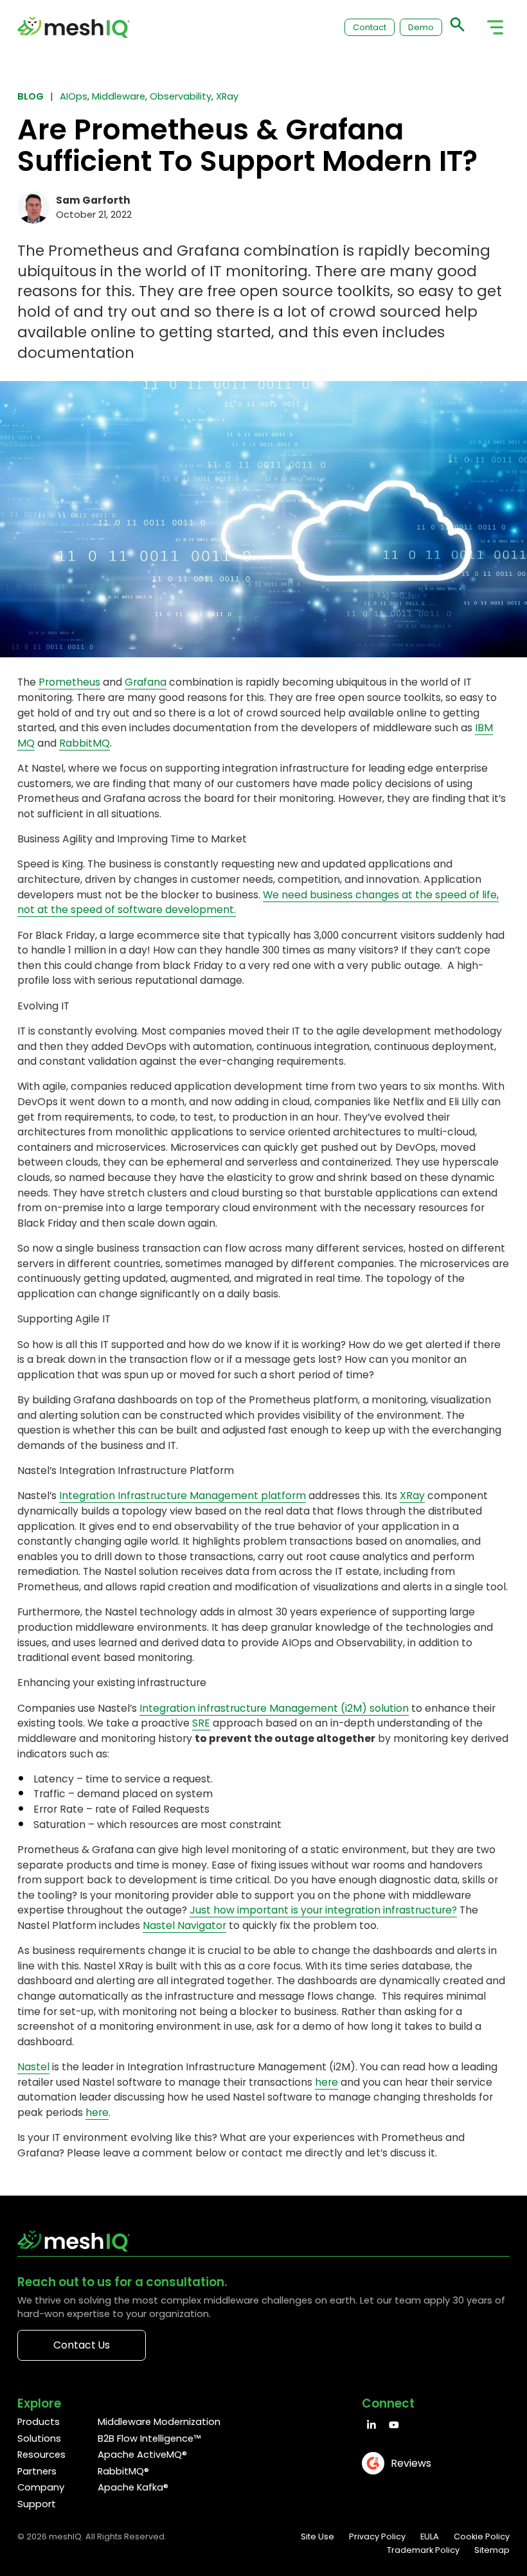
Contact (370, 27)
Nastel (33, 2067)
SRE (201, 1723)
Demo (421, 27)
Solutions (39, 2438)
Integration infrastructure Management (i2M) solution (274, 1708)
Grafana (146, 682)
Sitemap (492, 2550)
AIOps (74, 96)
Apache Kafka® (133, 2487)
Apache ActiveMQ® (142, 2455)
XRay (227, 96)
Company (41, 2487)
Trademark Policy (423, 2550)
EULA (430, 2536)
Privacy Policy (377, 2536)
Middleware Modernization (159, 2422)
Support (37, 2504)
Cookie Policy (482, 2536)
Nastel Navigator (184, 1925)
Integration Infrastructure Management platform (183, 1496)
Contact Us (82, 2345)
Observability (181, 96)
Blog (31, 96)
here (326, 2082)
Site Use (317, 2536)
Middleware (119, 96)
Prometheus (69, 682)
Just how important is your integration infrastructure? (323, 1910)
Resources (41, 2455)
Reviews (411, 2463)
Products (39, 2422)
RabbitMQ (85, 743)
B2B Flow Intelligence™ (149, 2438)
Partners (37, 2471)
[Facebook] (371, 2425)
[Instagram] (394, 2425)
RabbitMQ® (123, 2471)
